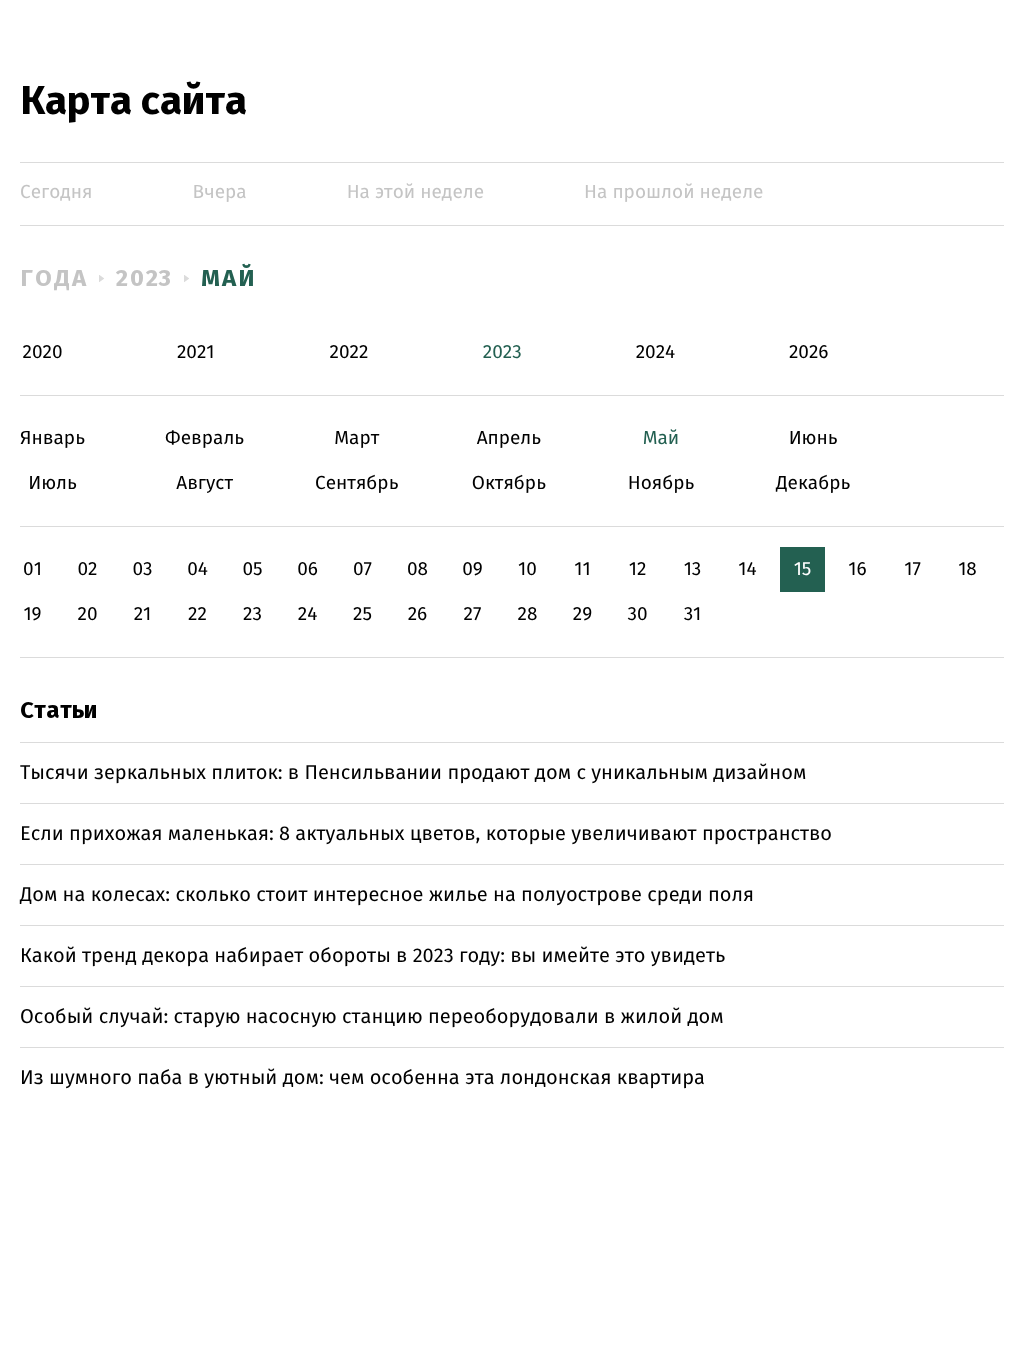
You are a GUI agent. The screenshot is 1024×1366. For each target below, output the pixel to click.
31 (693, 614)
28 (528, 614)
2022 (349, 352)
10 (527, 569)
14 (747, 569)
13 (693, 569)
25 (362, 614)
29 (582, 614)
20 (87, 614)
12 (638, 569)
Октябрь (508, 483)
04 (197, 569)
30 (637, 614)
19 (32, 614)
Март (356, 438)
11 (582, 569)
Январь (52, 438)
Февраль (204, 438)
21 (143, 614)
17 (912, 569)
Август (204, 483)
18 (967, 569)
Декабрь (813, 483)
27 (473, 614)
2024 (656, 352)
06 (307, 569)
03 (142, 569)
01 (32, 569)
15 (803, 569)
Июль (52, 483)
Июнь (813, 438)
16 (857, 569)
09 (472, 569)
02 (87, 569)
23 (252, 614)
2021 (196, 352)
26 (418, 614)
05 (252, 569)
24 (308, 614)
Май (228, 278)
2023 (145, 278)
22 (197, 614)
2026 (809, 352)
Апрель (508, 438)
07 (362, 569)
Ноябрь (661, 483)
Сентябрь (356, 483)
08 (417, 569)
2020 (43, 352)
